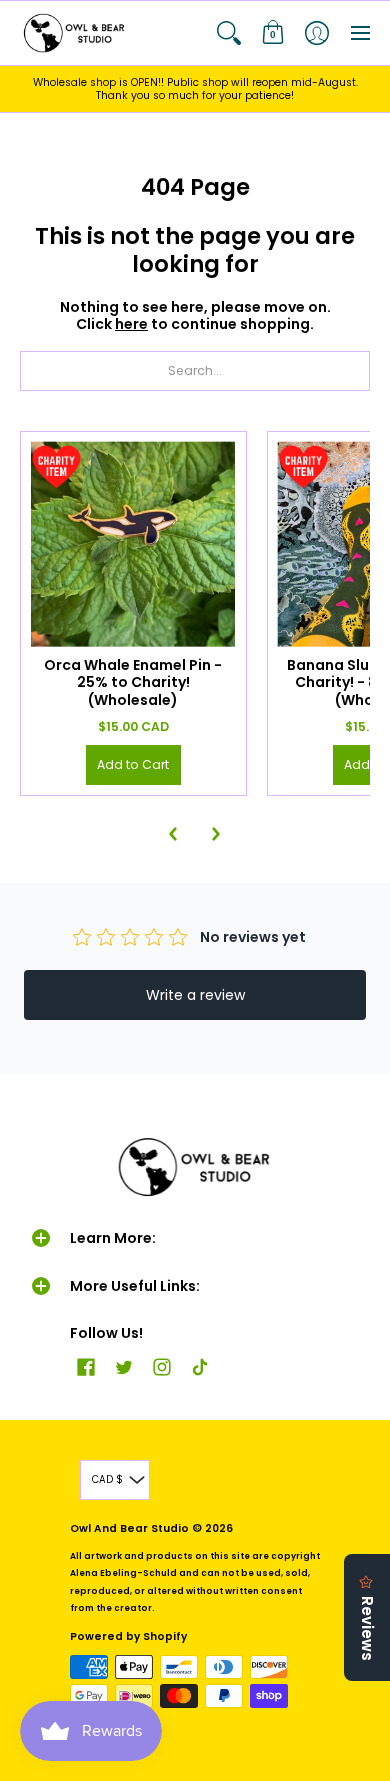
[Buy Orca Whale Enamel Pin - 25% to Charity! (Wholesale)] (133, 544)
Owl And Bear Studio (129, 1528)
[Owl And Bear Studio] (75, 33)
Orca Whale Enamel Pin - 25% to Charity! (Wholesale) (133, 682)
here (131, 324)
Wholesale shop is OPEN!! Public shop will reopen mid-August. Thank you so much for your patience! (195, 89)
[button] (229, 33)
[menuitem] (229, 33)
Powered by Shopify (128, 1636)
